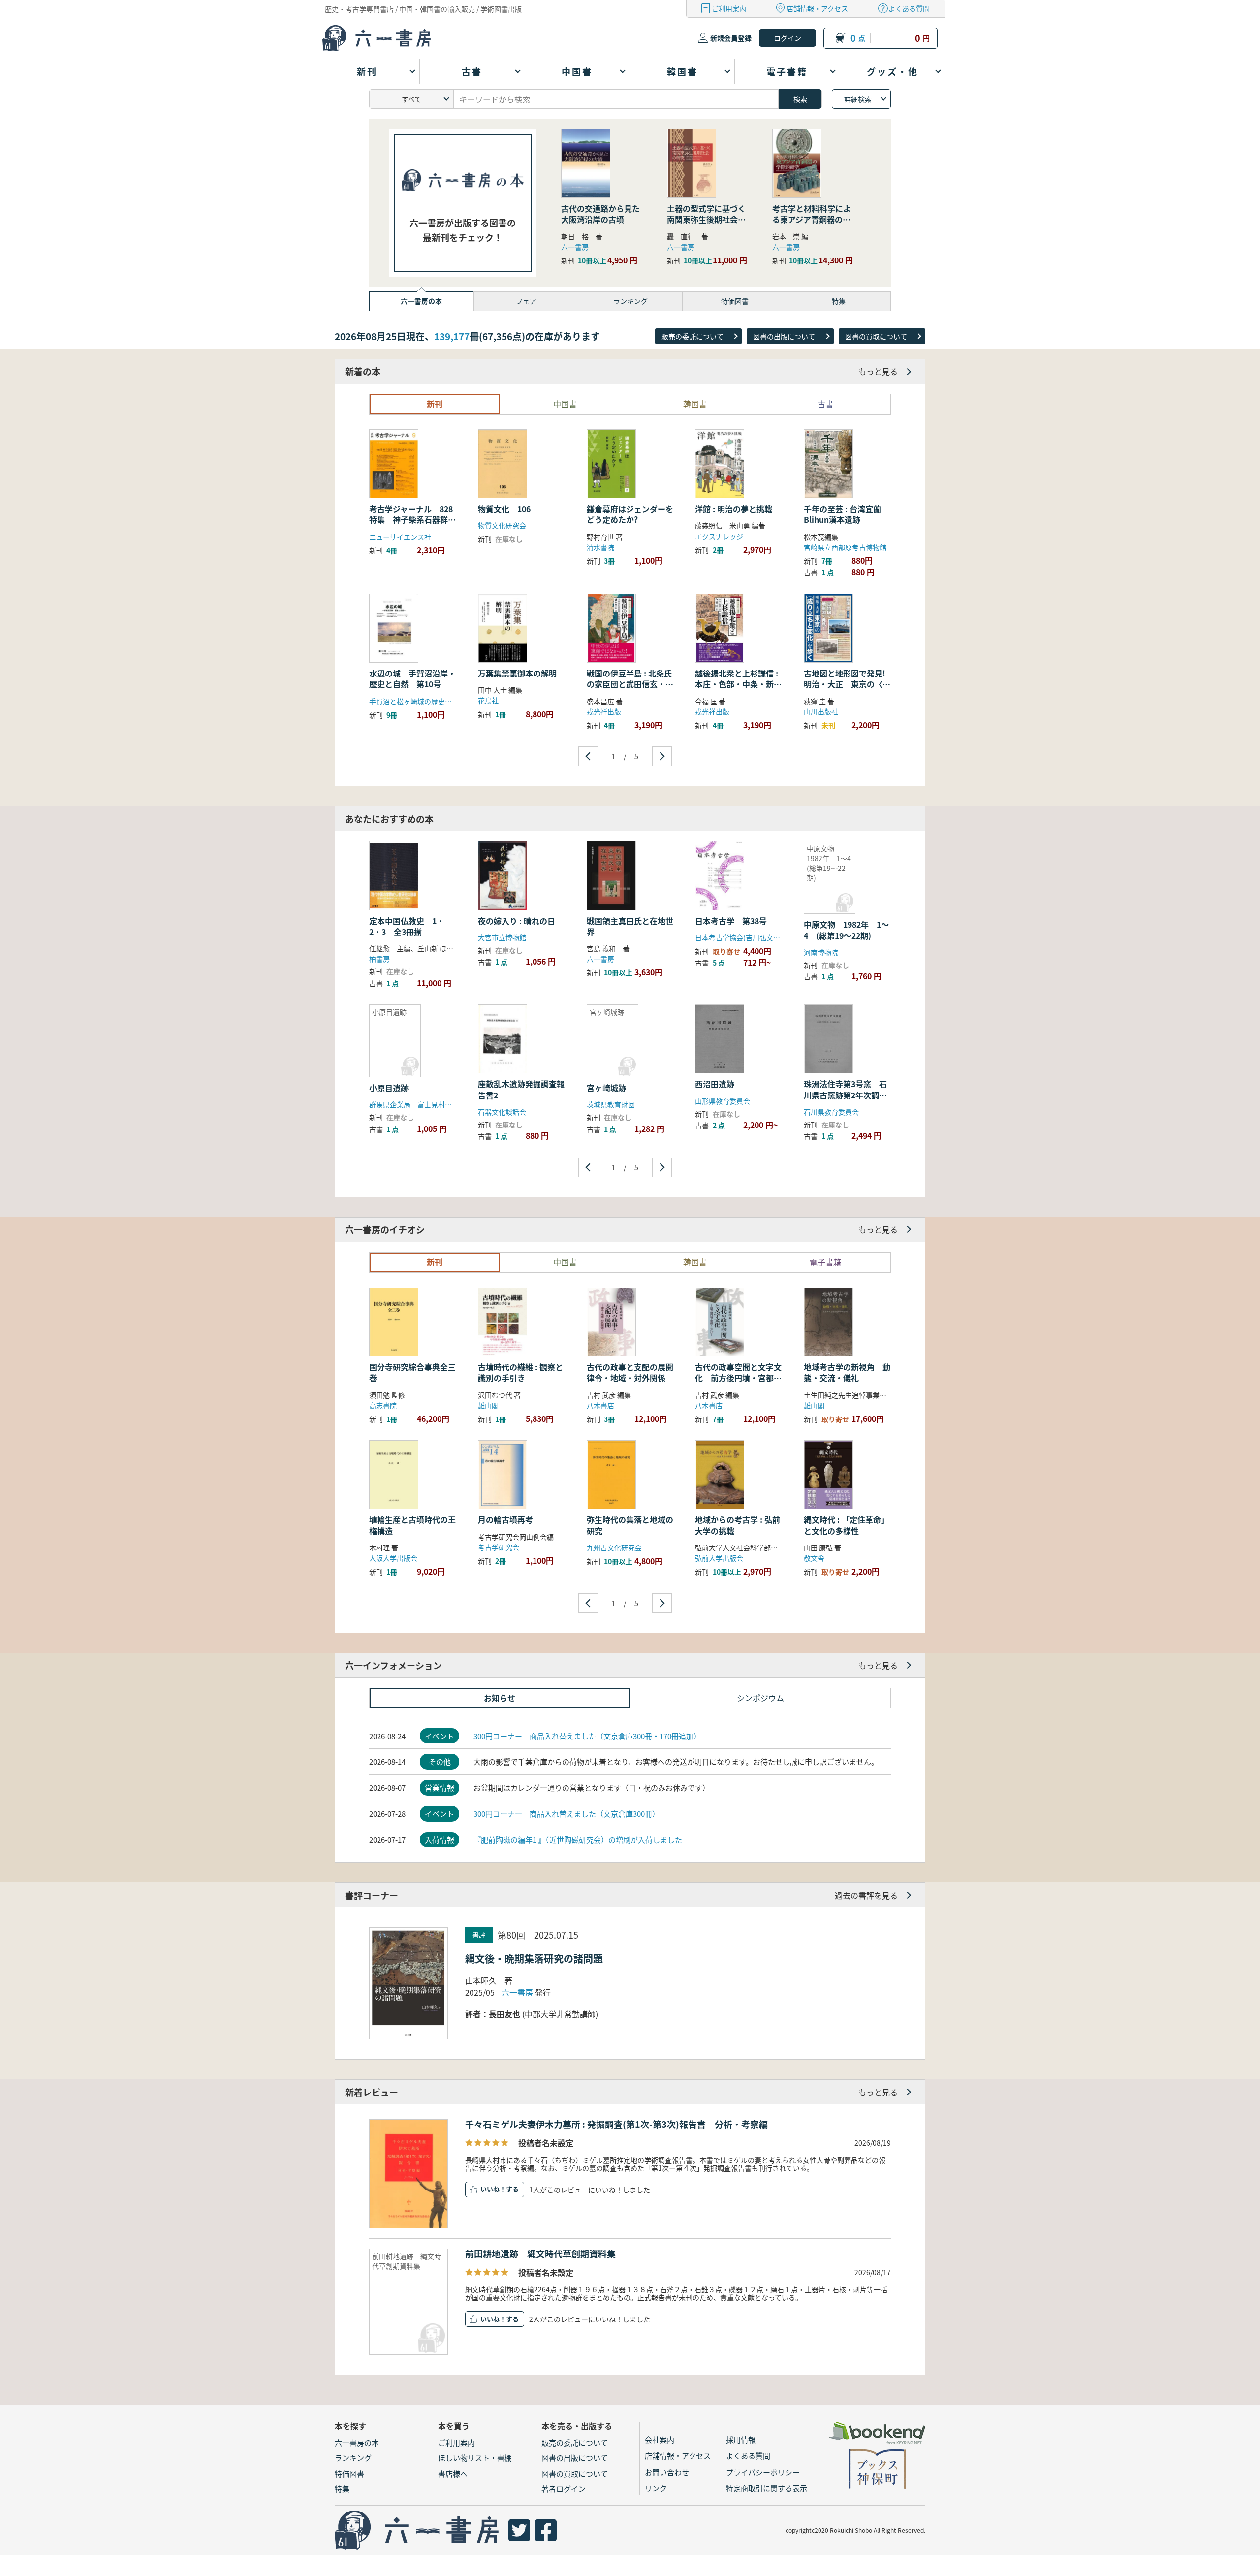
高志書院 (383, 1405)
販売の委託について (693, 336)
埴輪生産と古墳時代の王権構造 (412, 1525)
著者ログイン (564, 2489)
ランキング (353, 2458)
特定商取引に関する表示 (767, 2488)
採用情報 (741, 2439)
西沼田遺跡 (715, 1084)
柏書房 (379, 959)
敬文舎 (814, 1558)
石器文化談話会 (502, 1112)
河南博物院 (821, 952)
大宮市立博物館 (502, 937)
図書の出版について (784, 336)
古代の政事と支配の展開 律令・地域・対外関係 (634, 1372)
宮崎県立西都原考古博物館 (845, 547)
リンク (656, 2488)
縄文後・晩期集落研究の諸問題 (534, 1958)
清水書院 (600, 547)
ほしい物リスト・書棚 (475, 2458)
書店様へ (453, 2473)
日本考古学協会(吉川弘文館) (739, 937)
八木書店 (600, 1405)
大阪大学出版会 (393, 1558)
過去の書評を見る (866, 1895)
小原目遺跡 (389, 1088)
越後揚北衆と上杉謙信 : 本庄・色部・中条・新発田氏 (738, 684)
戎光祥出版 (604, 711)
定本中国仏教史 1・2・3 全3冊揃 (407, 926)
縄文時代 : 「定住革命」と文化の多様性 (846, 1525)
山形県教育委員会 (723, 1101)
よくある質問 (909, 8)
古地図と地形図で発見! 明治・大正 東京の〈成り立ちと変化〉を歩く (849, 684)
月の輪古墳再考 (505, 1519)
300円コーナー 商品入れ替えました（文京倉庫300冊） (567, 1814)
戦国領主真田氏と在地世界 (630, 926)
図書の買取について (876, 336)
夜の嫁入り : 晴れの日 (517, 921)
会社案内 (660, 2439)
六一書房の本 (357, 2442)
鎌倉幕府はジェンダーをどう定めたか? (630, 514)
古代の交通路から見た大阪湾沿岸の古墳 (600, 214)
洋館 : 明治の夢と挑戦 (734, 509)
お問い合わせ (667, 2472)
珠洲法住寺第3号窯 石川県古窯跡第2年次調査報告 (845, 1095)
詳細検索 (858, 99)
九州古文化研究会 (614, 1547)
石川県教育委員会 (831, 1112)
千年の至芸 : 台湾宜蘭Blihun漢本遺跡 (842, 514)
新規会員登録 (731, 38)
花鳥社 (488, 700)
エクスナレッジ (719, 536)
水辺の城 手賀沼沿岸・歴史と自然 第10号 (412, 678)
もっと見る (878, 371)
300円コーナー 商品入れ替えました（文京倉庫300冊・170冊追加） (587, 1736)
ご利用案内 (729, 8)
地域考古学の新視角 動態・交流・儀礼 (847, 1372)
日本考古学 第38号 (731, 921)
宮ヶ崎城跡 (606, 1088)
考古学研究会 (499, 1547)
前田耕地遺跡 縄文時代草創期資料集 (540, 2254)
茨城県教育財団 (611, 1104)
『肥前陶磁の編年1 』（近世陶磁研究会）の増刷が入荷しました (578, 1840)
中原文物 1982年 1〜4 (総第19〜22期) (846, 930)
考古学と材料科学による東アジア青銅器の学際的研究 (812, 219)
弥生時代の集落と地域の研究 (630, 1525)
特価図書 (349, 2473)
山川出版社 (821, 711)
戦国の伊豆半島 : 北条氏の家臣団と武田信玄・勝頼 (630, 684)
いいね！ (493, 2189)
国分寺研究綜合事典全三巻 (412, 1372)
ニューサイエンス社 (400, 537)
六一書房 (575, 247)
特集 (342, 2489)
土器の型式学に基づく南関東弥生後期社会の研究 (706, 219)
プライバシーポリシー (763, 2472)
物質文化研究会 (502, 525)
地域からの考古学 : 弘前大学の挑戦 (738, 1525)
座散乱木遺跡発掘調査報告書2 (521, 1089)
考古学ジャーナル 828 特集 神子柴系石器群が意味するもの (415, 520)
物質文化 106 (508, 509)
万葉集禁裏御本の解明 (517, 673)
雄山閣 (488, 1405)
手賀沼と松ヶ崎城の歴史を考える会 (424, 701)
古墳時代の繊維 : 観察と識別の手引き (520, 1372)
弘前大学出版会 (719, 1558)
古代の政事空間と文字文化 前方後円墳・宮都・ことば (738, 1378)
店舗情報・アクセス (817, 8)
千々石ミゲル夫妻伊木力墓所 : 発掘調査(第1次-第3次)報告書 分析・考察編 (616, 2124)
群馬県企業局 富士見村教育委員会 (424, 1104)
